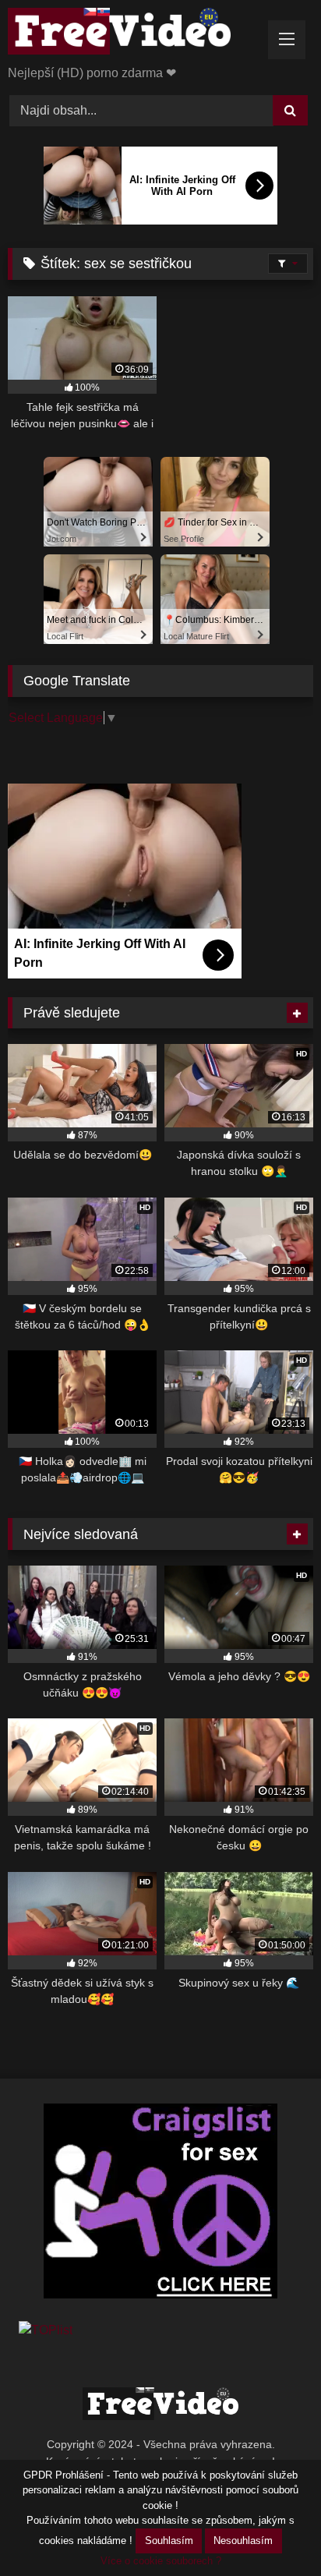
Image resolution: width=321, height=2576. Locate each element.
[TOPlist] (46, 2330)
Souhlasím (169, 2541)
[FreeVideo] (132, 34)
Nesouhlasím (243, 2541)
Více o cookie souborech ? (161, 2561)
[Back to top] (273, 2530)
